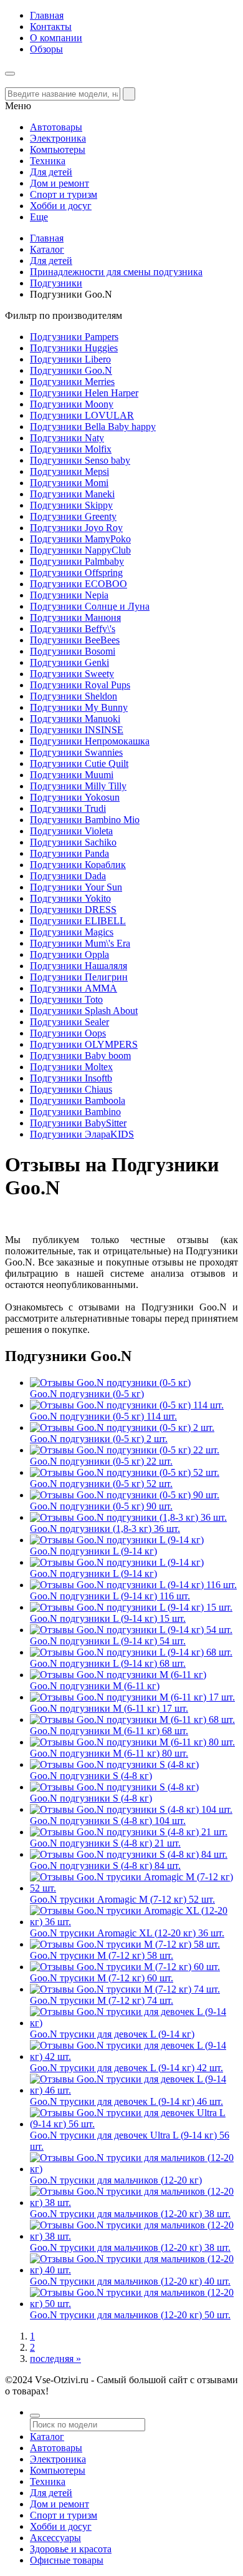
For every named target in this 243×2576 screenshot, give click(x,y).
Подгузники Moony (72, 404)
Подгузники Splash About (84, 1011)
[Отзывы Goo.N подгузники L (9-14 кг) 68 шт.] (131, 1652)
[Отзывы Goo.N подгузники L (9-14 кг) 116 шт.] (133, 1585)
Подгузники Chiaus (71, 1089)
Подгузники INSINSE (77, 730)
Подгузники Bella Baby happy (93, 427)
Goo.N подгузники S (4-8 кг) (91, 1776)
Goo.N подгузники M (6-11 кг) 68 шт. (109, 1731)
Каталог (47, 249)
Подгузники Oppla (69, 954)
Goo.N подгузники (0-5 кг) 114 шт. (103, 1416)
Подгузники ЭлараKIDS (82, 1134)
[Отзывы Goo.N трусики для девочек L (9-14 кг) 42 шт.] (134, 2056)
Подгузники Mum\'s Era (80, 943)
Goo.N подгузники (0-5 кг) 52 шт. (101, 1484)
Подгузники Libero (70, 359)
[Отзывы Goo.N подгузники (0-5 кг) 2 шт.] (122, 1427)
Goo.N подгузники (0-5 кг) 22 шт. (101, 1461)
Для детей (51, 261)
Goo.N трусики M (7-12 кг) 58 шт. (102, 1955)
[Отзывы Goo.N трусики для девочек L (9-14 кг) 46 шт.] (134, 2090)
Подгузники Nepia (69, 595)
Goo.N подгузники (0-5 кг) (87, 1394)
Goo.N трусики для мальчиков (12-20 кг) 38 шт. (130, 2214)
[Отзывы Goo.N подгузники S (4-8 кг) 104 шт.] (131, 1809)
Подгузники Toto (66, 999)
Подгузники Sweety (72, 674)
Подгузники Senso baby (80, 460)
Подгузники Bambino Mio (85, 820)
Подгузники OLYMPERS (84, 1044)
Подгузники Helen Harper (84, 393)
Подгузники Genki (69, 662)
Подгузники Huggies (74, 348)
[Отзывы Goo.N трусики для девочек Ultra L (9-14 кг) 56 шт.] (134, 2124)
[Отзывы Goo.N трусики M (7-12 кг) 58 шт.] (125, 1944)
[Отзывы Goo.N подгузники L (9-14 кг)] (117, 1540)
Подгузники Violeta (71, 831)
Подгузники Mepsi (69, 471)
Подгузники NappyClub (80, 550)
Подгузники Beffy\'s (73, 629)
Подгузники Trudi (68, 808)
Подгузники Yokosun (75, 797)
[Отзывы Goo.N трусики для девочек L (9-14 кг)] (134, 2023)
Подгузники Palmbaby (77, 561)
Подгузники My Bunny (79, 707)
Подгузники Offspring (76, 573)
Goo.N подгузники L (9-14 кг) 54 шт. (108, 1641)
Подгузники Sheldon (74, 696)
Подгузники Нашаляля (79, 966)
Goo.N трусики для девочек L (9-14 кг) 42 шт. (126, 2068)
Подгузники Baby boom (80, 1056)
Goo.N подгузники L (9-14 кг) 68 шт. (108, 1663)
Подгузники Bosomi (73, 651)
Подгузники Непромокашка (90, 741)
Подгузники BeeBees (75, 640)
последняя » (55, 2359)
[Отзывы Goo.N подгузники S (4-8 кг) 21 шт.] (129, 1832)
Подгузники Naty (67, 438)
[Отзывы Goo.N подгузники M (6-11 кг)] (118, 1675)
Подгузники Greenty (73, 516)
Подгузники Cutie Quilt (79, 764)
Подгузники (56, 283)
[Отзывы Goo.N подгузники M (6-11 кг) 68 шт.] (132, 1720)
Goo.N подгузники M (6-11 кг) (95, 1686)
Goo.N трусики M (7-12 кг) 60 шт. (102, 1978)
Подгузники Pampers (74, 337)
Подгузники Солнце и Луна (90, 606)
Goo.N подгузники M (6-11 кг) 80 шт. (109, 1753)
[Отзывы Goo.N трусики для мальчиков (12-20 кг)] (134, 2169)
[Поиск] (35, 2416)
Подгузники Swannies (76, 752)
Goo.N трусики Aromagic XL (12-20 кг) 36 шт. (127, 1933)
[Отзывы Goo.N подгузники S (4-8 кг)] (114, 1764)
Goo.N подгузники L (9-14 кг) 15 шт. (108, 1618)
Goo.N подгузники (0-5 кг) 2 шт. (99, 1439)
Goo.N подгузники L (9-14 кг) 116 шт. (110, 1596)
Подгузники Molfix (71, 449)
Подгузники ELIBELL (78, 921)
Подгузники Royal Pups (80, 685)
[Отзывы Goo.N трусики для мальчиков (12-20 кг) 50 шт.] (134, 2304)
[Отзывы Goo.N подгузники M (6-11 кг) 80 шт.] (132, 1742)
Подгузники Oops (68, 1033)
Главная (47, 15)
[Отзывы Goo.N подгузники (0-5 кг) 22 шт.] (125, 1450)
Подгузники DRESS (73, 910)
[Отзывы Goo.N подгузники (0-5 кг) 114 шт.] (127, 1405)
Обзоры (46, 49)
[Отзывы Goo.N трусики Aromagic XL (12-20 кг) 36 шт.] (134, 1922)
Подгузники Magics (72, 932)
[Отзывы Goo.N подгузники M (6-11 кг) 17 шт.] (132, 1697)
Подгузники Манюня (75, 617)
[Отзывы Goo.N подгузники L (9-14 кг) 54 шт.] (131, 1630)
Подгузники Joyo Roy (76, 528)
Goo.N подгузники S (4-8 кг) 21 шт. (105, 1843)
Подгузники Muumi (72, 775)
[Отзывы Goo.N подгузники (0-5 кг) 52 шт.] (125, 1472)
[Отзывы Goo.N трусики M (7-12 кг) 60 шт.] (125, 1967)
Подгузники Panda (69, 853)
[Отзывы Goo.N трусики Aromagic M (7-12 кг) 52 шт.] (134, 1888)
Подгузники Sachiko (73, 842)
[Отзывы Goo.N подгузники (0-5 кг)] (110, 1383)
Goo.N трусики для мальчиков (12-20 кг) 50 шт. (130, 2315)
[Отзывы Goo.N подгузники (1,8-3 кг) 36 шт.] (128, 1517)
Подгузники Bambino (75, 1112)
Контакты (51, 27)
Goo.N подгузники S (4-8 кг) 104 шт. (108, 1821)
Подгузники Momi (69, 483)
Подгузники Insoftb (71, 1078)
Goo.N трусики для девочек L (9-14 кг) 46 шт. (126, 2101)
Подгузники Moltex (71, 1067)
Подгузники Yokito (70, 898)
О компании (56, 38)
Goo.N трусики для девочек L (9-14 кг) (112, 2034)
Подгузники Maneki (72, 494)
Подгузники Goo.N (71, 370)
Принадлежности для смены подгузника (116, 272)
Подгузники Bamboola (78, 1100)
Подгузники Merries (72, 382)
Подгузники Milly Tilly (78, 786)
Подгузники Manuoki (75, 719)
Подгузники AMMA (74, 988)
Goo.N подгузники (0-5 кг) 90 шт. (101, 1506)
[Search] (129, 94)
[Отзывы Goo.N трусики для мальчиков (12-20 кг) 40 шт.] (134, 2270)
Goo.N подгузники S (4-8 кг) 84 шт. (105, 1866)
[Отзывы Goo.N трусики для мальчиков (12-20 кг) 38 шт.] (134, 2203)
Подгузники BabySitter (78, 1123)
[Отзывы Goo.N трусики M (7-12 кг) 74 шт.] (125, 1989)
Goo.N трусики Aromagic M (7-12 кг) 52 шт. (122, 1899)
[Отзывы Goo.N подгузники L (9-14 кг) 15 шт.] (131, 1607)
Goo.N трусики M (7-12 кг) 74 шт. (102, 2000)
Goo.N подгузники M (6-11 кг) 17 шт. (109, 1708)
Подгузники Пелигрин (79, 977)
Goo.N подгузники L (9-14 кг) (93, 1551)
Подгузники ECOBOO (79, 584)
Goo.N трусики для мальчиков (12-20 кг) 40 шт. (130, 2281)
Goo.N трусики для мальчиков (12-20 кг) (116, 2180)
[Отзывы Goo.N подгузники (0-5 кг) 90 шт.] (125, 1495)
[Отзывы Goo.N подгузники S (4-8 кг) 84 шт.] (129, 1854)
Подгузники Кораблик (78, 865)
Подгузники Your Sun (76, 887)
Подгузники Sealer (69, 1022)
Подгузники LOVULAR (82, 415)
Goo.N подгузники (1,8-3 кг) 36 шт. (105, 1529)
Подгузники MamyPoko (80, 539)
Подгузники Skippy (71, 505)
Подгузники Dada (68, 876)
